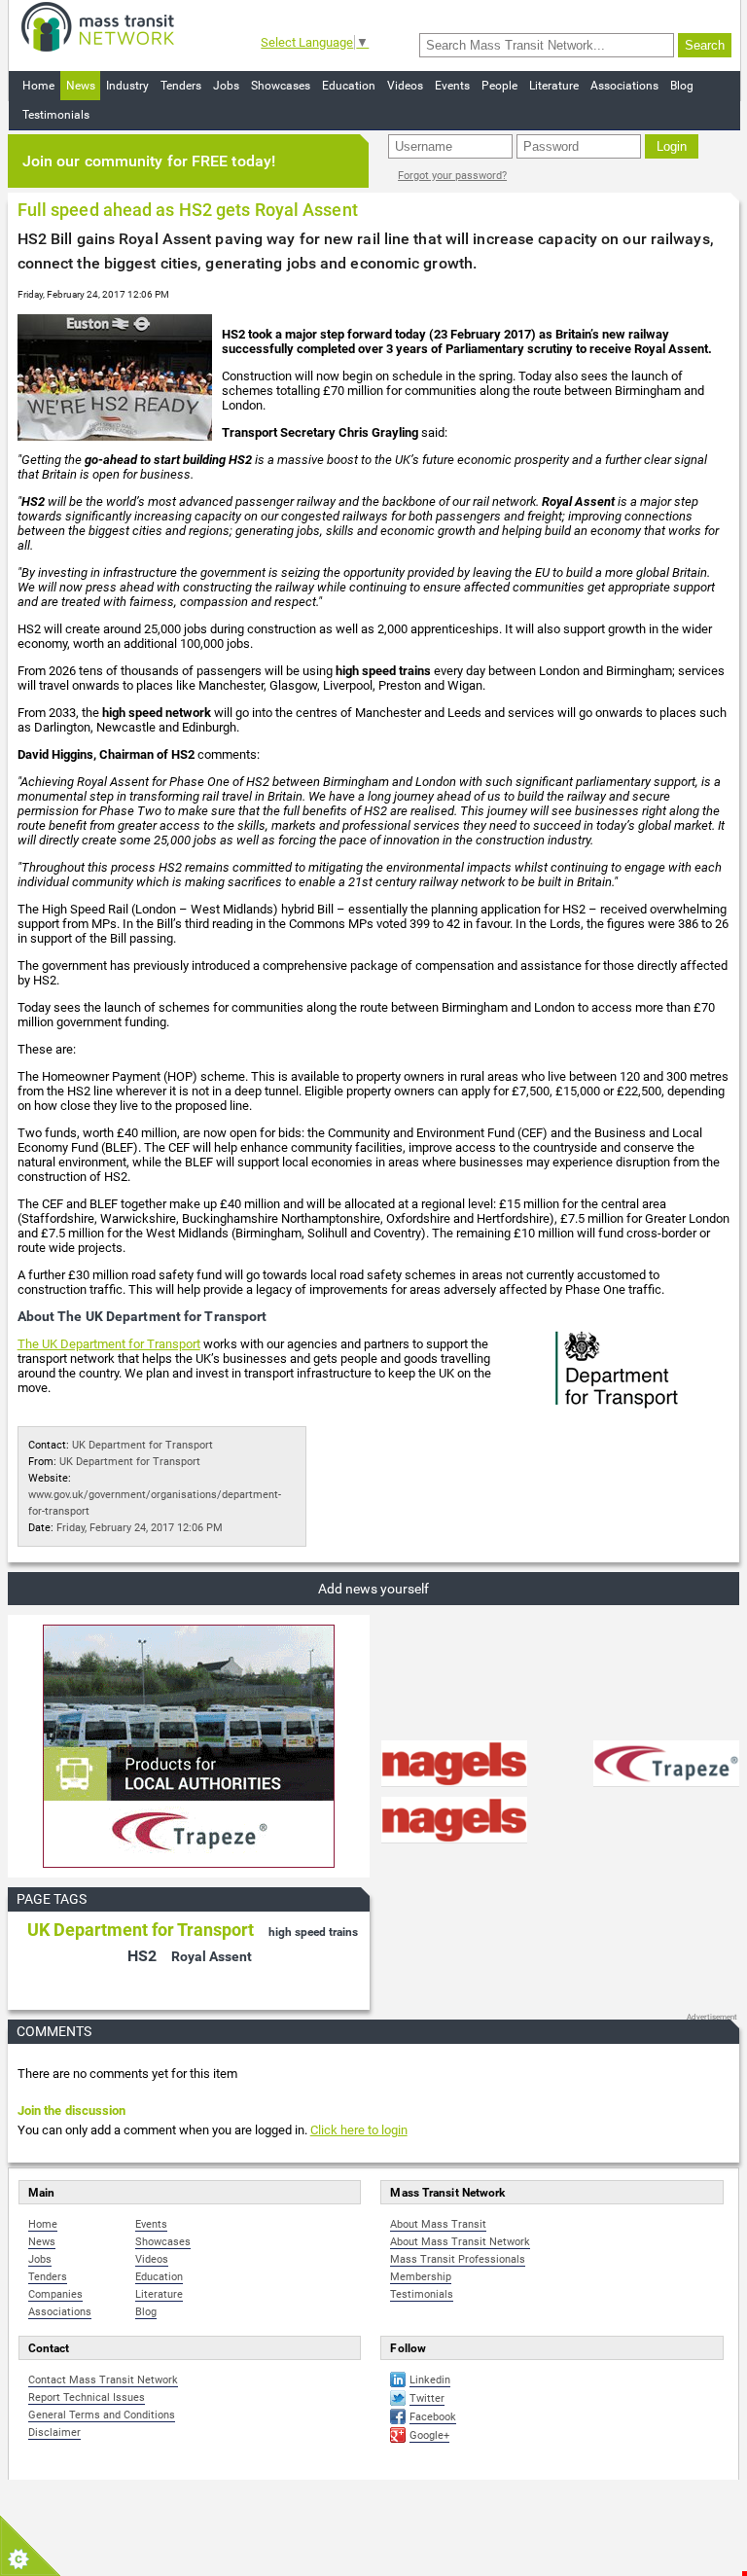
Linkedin (430, 2380)
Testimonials (56, 115)
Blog (682, 86)
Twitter (427, 2398)
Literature (554, 86)
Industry (127, 86)
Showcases (281, 86)
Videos (405, 86)
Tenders (181, 86)
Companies (55, 2294)
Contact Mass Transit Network (103, 2380)
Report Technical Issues (87, 2397)
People (499, 86)
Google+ (429, 2435)
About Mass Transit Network (460, 2242)
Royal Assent (212, 1956)
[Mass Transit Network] (98, 26)
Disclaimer (54, 2433)
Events (452, 86)
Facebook (433, 2417)
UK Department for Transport (142, 1445)
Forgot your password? (452, 176)
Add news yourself (373, 1589)
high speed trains (313, 1932)
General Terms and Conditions (102, 2415)
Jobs (226, 86)
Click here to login (359, 2130)
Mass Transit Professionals (458, 2259)
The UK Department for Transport (109, 1344)
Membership (421, 2277)
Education (349, 86)
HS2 (142, 1956)
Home (38, 86)
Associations (624, 86)
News (81, 86)
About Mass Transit (438, 2224)
